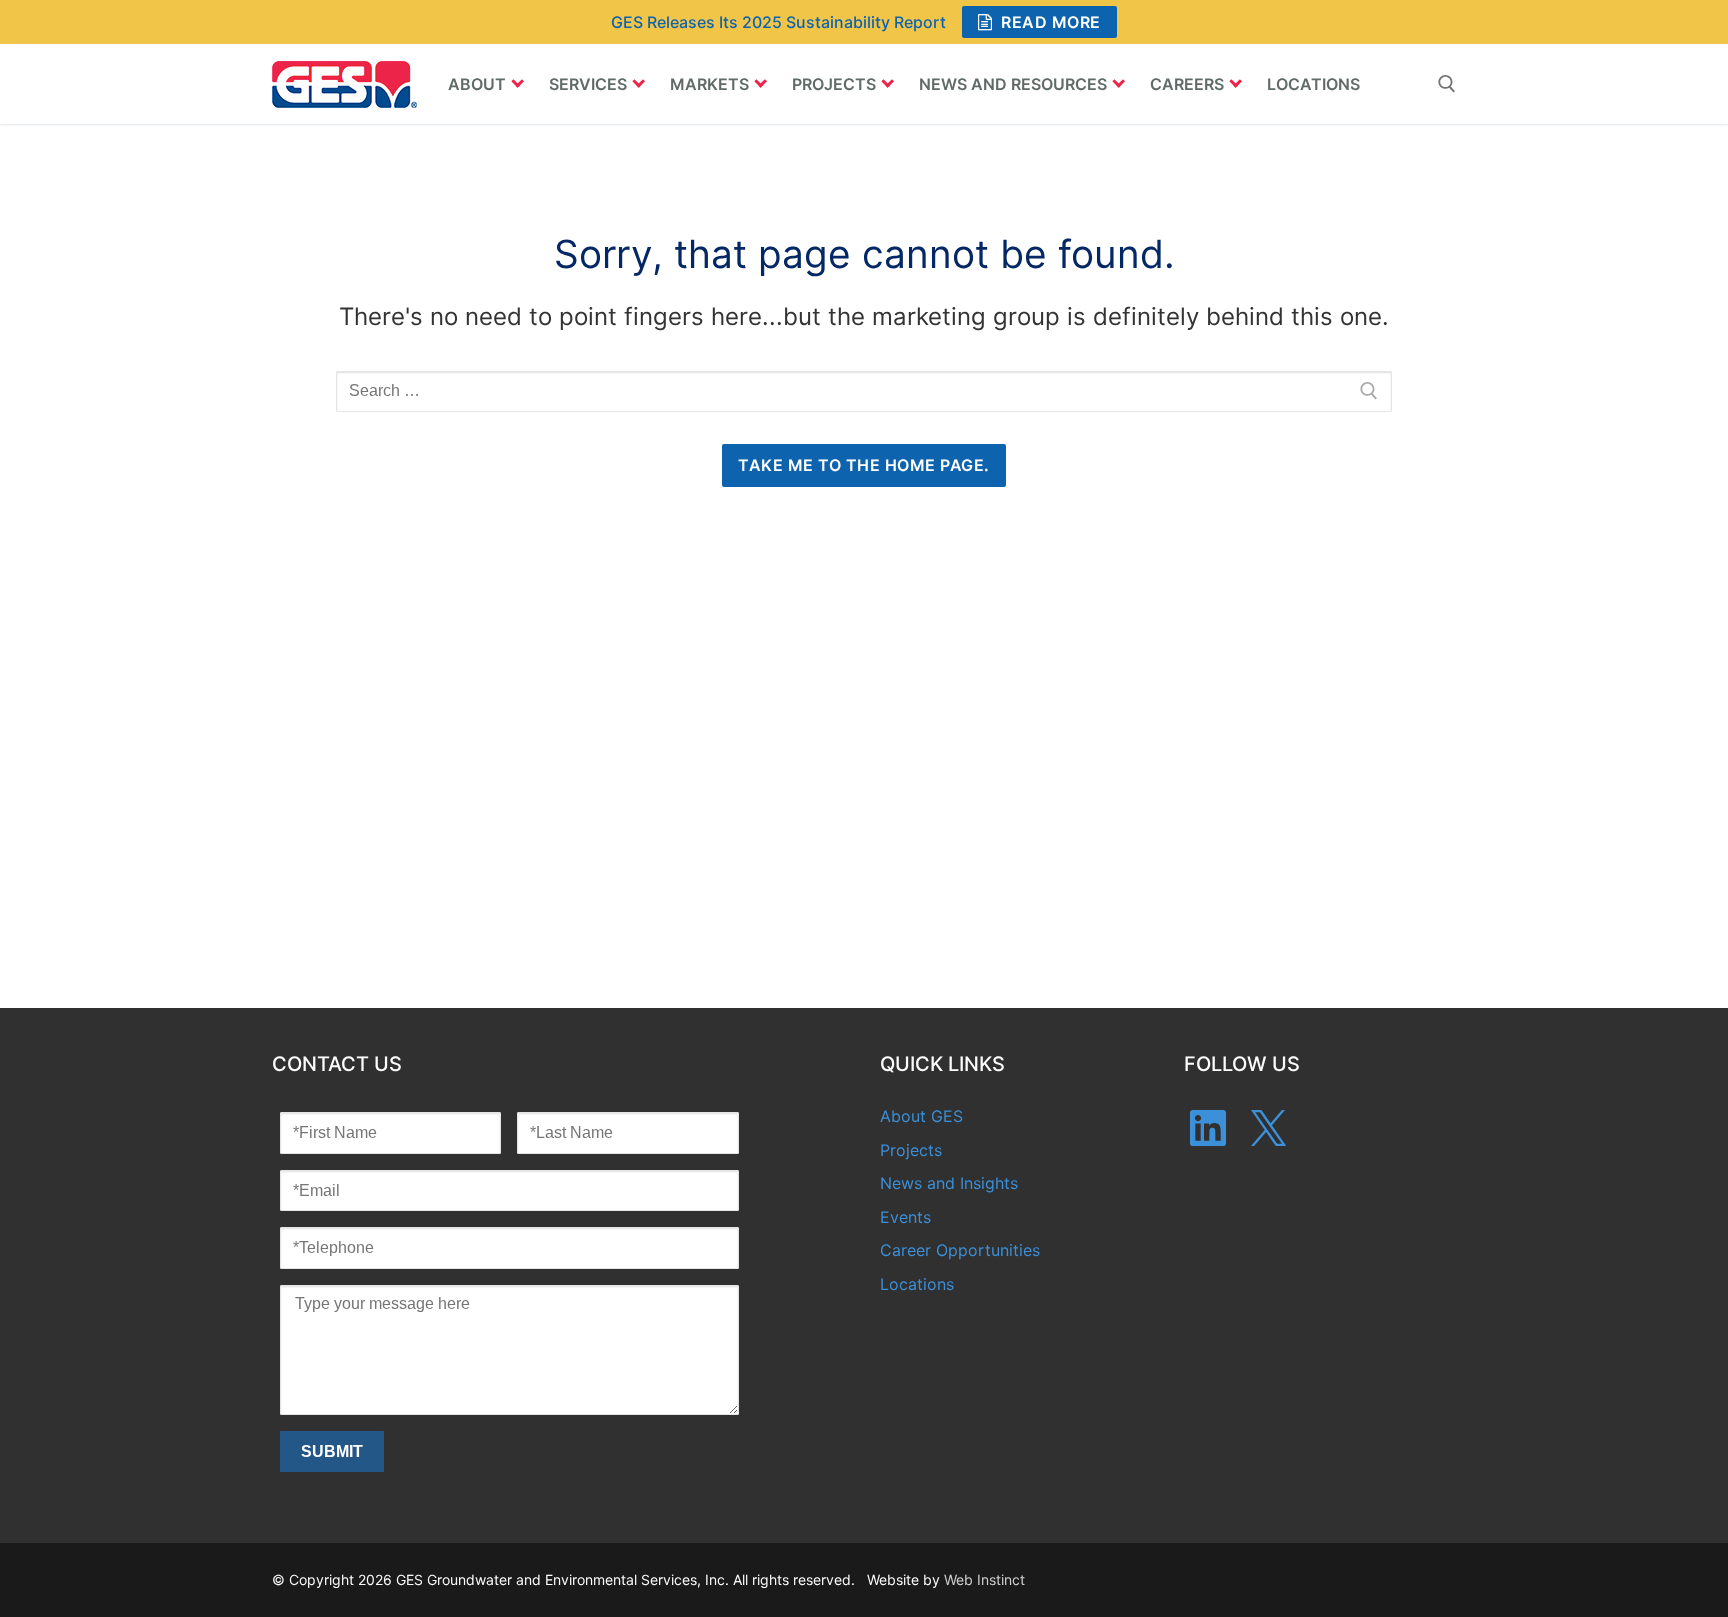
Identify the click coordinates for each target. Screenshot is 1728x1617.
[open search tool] (1447, 84)
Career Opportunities (960, 1250)
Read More (1049, 22)
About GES (921, 1116)
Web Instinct (984, 1579)
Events (905, 1217)
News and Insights (949, 1183)
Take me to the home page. (864, 465)
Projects (911, 1150)
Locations (917, 1284)
